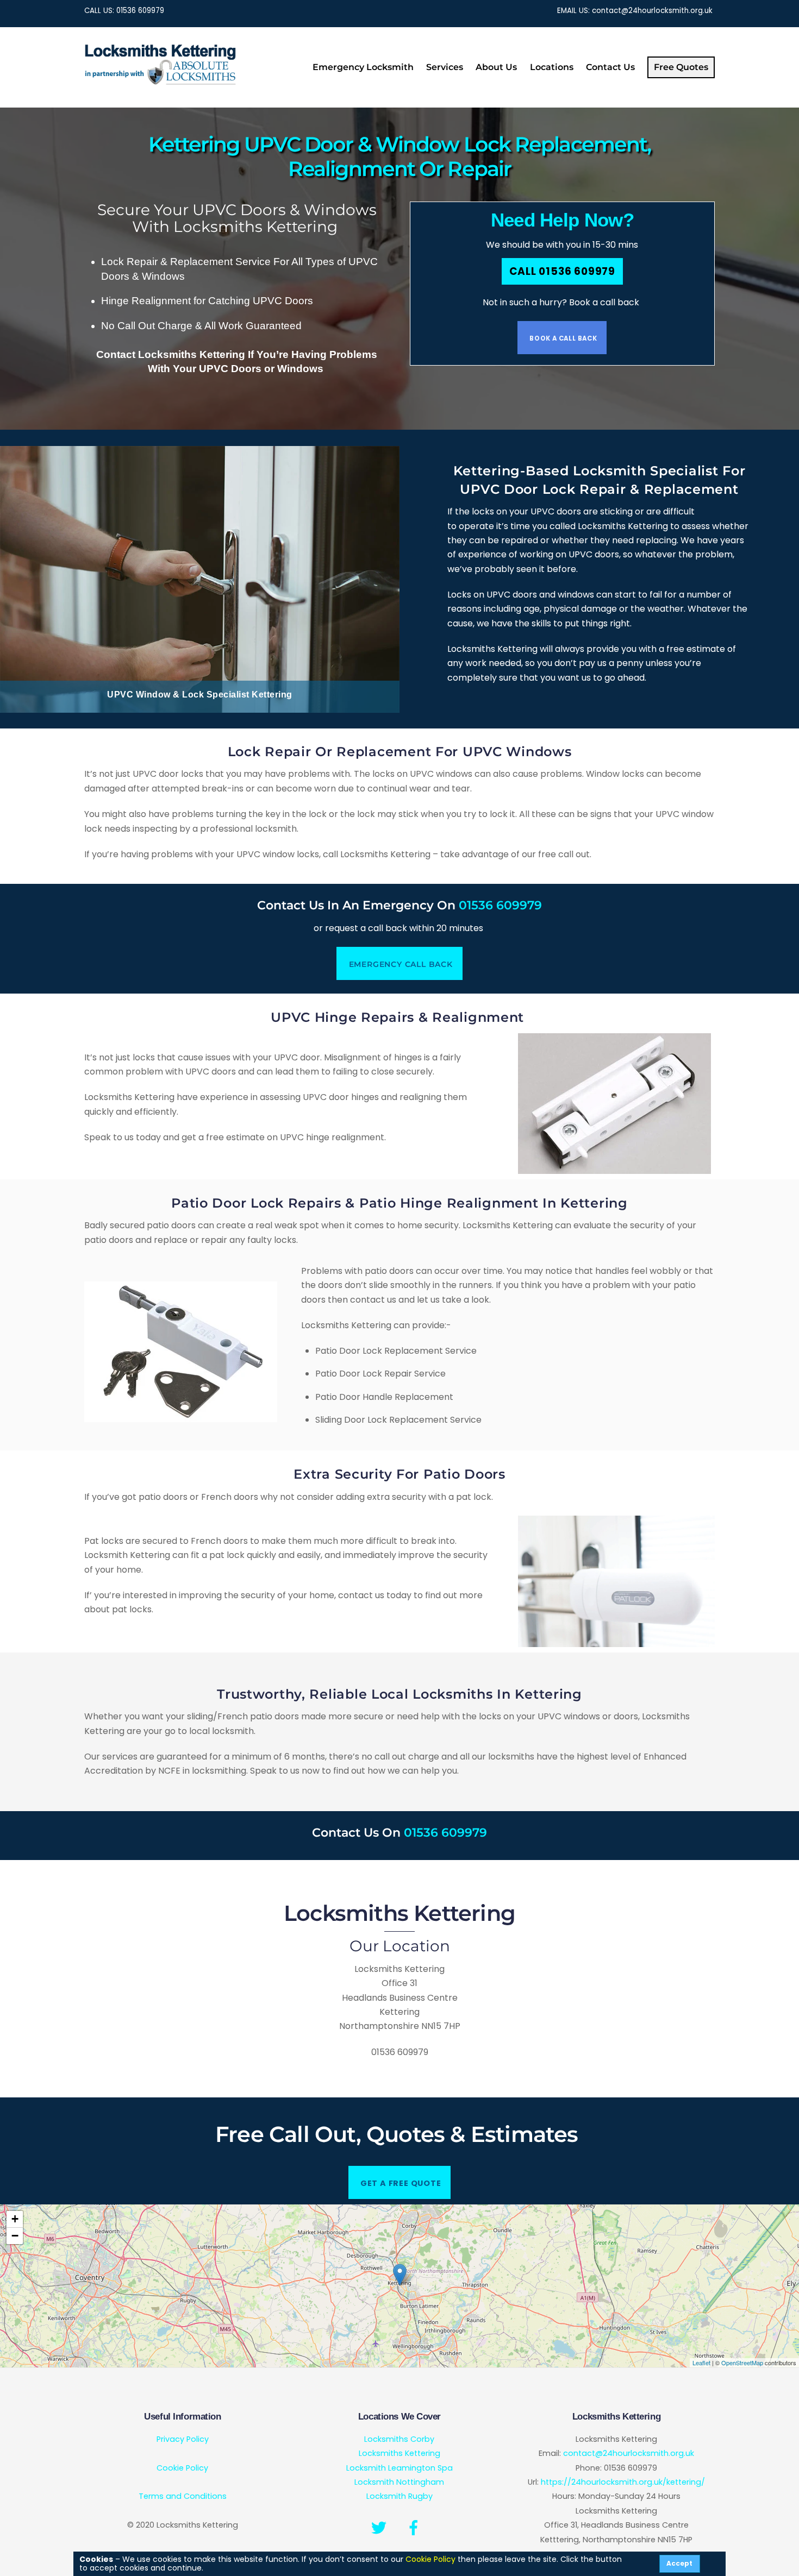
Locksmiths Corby (399, 2439)
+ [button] (15, 2219)
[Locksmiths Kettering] (160, 82)
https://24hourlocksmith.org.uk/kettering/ (623, 2482)
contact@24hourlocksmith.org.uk (652, 11)
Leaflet (701, 2363)
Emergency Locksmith (363, 67)
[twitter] (381, 2528)
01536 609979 (140, 11)
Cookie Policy (182, 2468)
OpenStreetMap (742, 2363)
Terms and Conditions (183, 2496)
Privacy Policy (183, 2439)
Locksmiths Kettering (399, 2453)
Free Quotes (681, 67)
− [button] (15, 2236)
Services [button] (445, 67)
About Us (496, 67)
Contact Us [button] (610, 67)
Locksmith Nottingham (399, 2482)
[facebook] (416, 2528)
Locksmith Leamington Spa (399, 2468)
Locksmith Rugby (399, 2496)
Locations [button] (552, 67)
